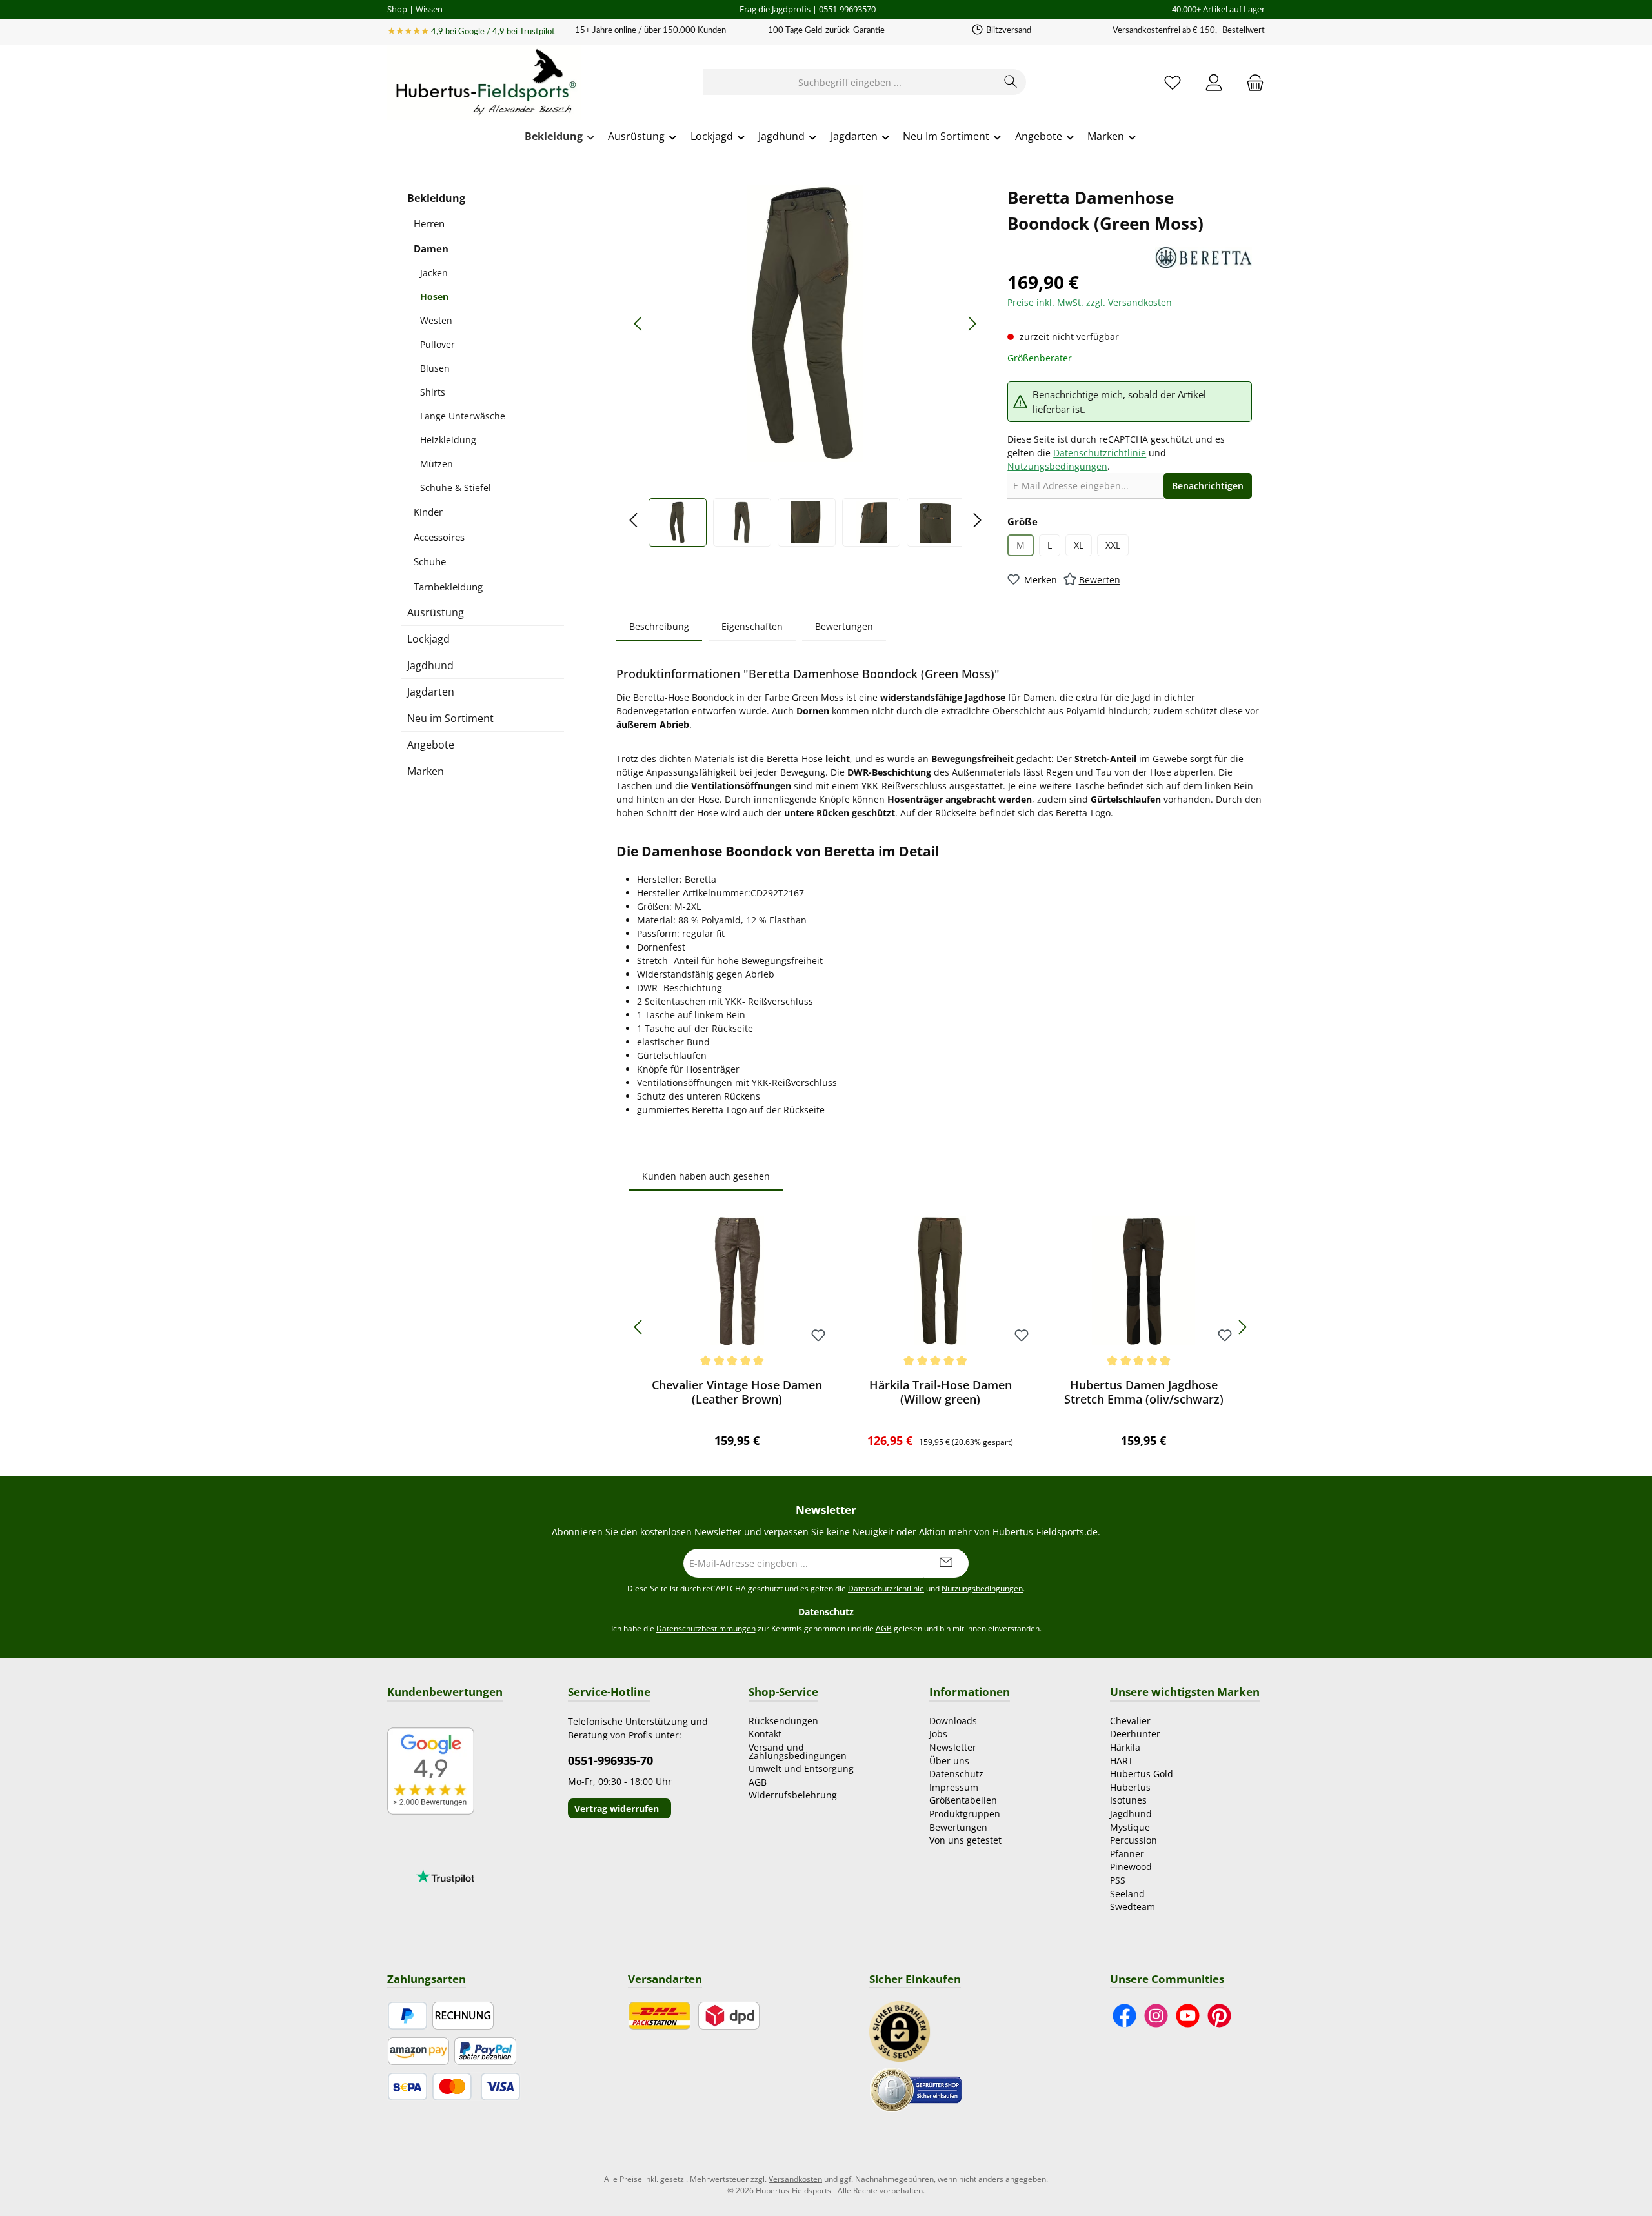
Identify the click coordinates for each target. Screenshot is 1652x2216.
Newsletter (953, 1747)
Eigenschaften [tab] (752, 626)
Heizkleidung (448, 440)
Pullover (438, 344)
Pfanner (1127, 1854)
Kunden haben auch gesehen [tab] (706, 1176)
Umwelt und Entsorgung (801, 1768)
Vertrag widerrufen (617, 1808)
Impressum (954, 1787)
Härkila (1125, 1747)
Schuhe (430, 561)
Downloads (953, 1721)
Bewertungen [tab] (844, 626)
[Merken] (818, 1336)
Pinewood (1131, 1867)
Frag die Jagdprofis (775, 9)
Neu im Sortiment (450, 718)
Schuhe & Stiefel (456, 488)
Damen (431, 248)
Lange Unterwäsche (463, 416)
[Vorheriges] (639, 324)
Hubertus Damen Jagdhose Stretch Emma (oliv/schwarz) (1144, 1392)
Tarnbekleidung (448, 587)
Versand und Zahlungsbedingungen (798, 1751)
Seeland (1127, 1894)
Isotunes (1128, 1800)
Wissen (429, 9)
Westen (436, 320)
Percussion (1133, 1840)
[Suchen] (1011, 82)
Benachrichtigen (1208, 486)
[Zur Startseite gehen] (484, 83)
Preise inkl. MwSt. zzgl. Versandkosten (1090, 302)
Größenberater (1040, 358)
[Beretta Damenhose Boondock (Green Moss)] (805, 323)
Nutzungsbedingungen (1057, 466)
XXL (1113, 545)
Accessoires (439, 537)
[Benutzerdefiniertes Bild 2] (916, 2089)
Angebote (431, 745)
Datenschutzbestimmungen (706, 1628)
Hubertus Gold (1142, 1774)
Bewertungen (958, 1827)
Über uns (949, 1761)
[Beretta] (1204, 257)
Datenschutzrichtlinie (1100, 453)
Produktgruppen (965, 1814)
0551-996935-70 (610, 1760)
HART (1122, 1761)
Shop (397, 9)
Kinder (428, 512)
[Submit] (946, 1563)
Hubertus (1130, 1787)
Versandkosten (795, 2179)
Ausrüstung (436, 612)
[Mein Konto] (1214, 82)
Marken (426, 771)
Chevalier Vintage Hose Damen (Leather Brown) (737, 1392)
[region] (805, 366)
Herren (429, 223)
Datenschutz (956, 1774)
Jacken (434, 273)
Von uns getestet (965, 1840)
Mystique (1130, 1827)
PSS (1118, 1880)
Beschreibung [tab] (659, 626)
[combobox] (850, 82)
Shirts (433, 392)
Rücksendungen (783, 1721)
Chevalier (1130, 1721)
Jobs (938, 1734)
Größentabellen (963, 1800)
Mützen (437, 464)
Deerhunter (1135, 1734)
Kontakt (765, 1734)
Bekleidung (436, 198)
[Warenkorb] (1251, 82)
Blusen (435, 368)
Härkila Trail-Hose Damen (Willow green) (941, 1392)
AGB (884, 1628)
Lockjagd (428, 639)
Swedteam (1133, 1907)
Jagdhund (430, 665)
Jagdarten (431, 692)
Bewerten (1100, 580)
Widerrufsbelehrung (793, 1795)
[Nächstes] (972, 324)
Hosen (434, 297)
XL (1079, 545)
